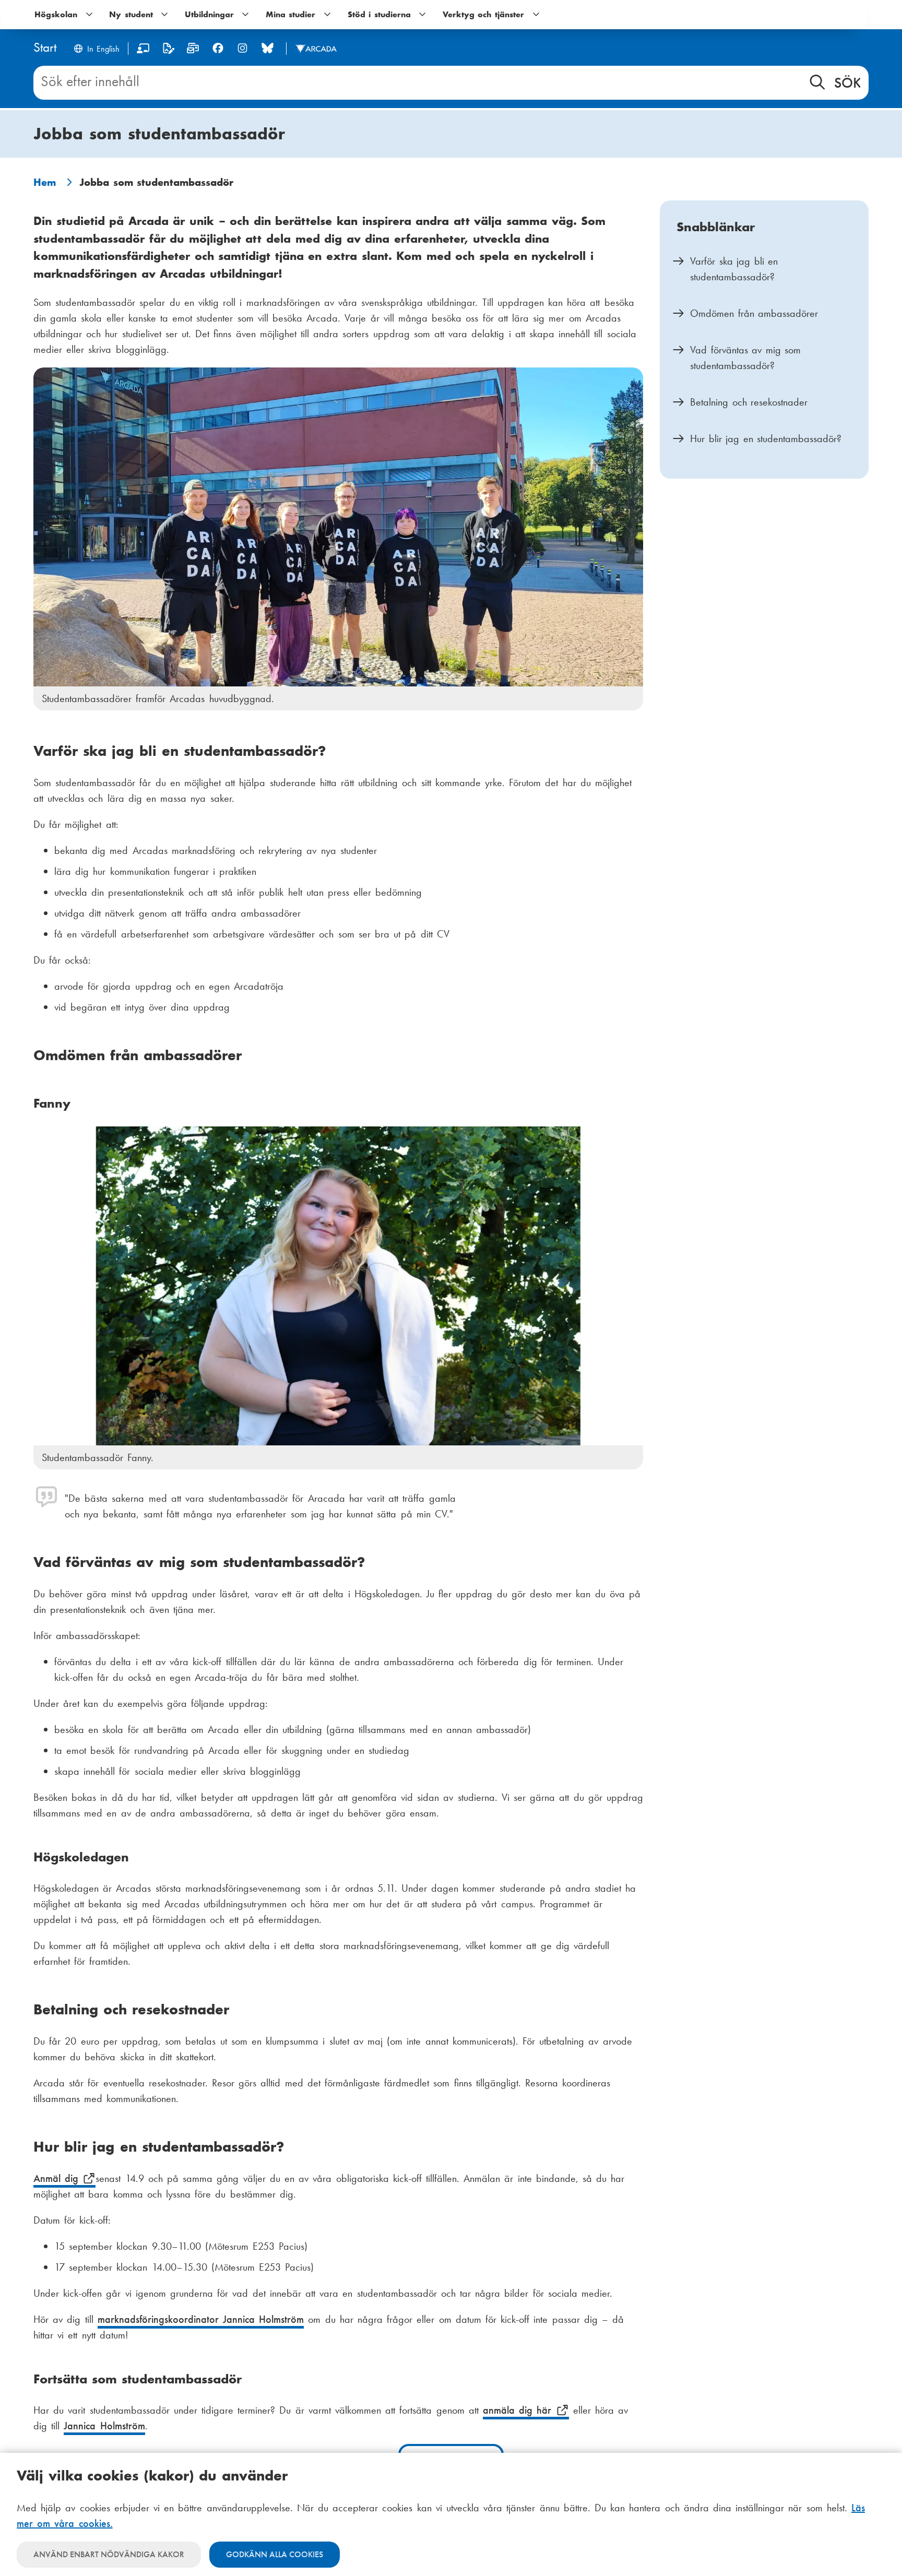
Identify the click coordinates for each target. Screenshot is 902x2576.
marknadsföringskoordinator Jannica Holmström (201, 2319)
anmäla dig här (519, 2410)
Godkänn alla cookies (275, 2554)
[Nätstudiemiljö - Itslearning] (143, 50)
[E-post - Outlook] (193, 50)
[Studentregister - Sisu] (168, 50)
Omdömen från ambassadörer (754, 313)
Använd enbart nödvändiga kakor (109, 2554)
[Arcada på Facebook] (218, 48)
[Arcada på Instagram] (242, 48)
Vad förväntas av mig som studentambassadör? (745, 358)
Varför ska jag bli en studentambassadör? (734, 269)
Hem (45, 182)
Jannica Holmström (104, 2426)
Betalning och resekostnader (751, 402)
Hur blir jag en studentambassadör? (768, 438)
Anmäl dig (58, 2178)
